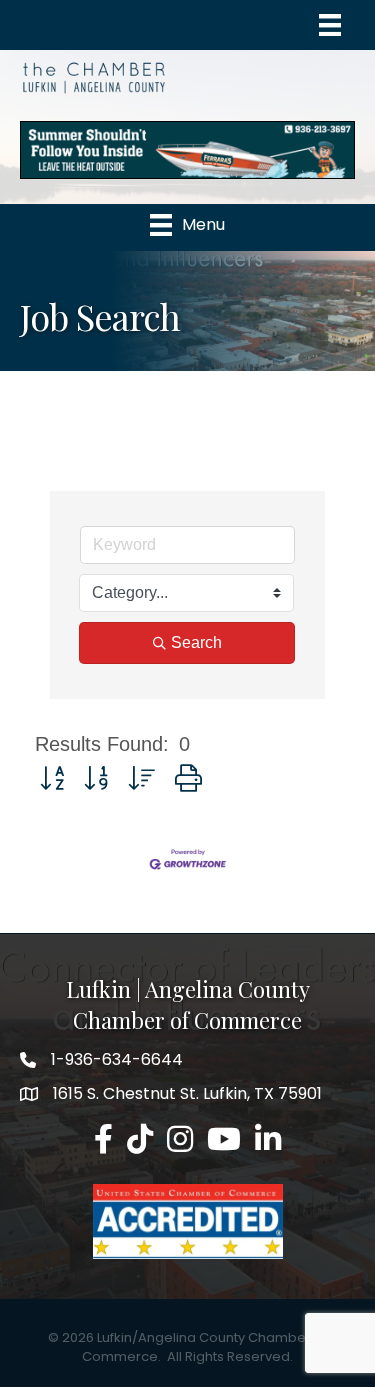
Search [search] (196, 642)
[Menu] (330, 25)
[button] (52, 778)
